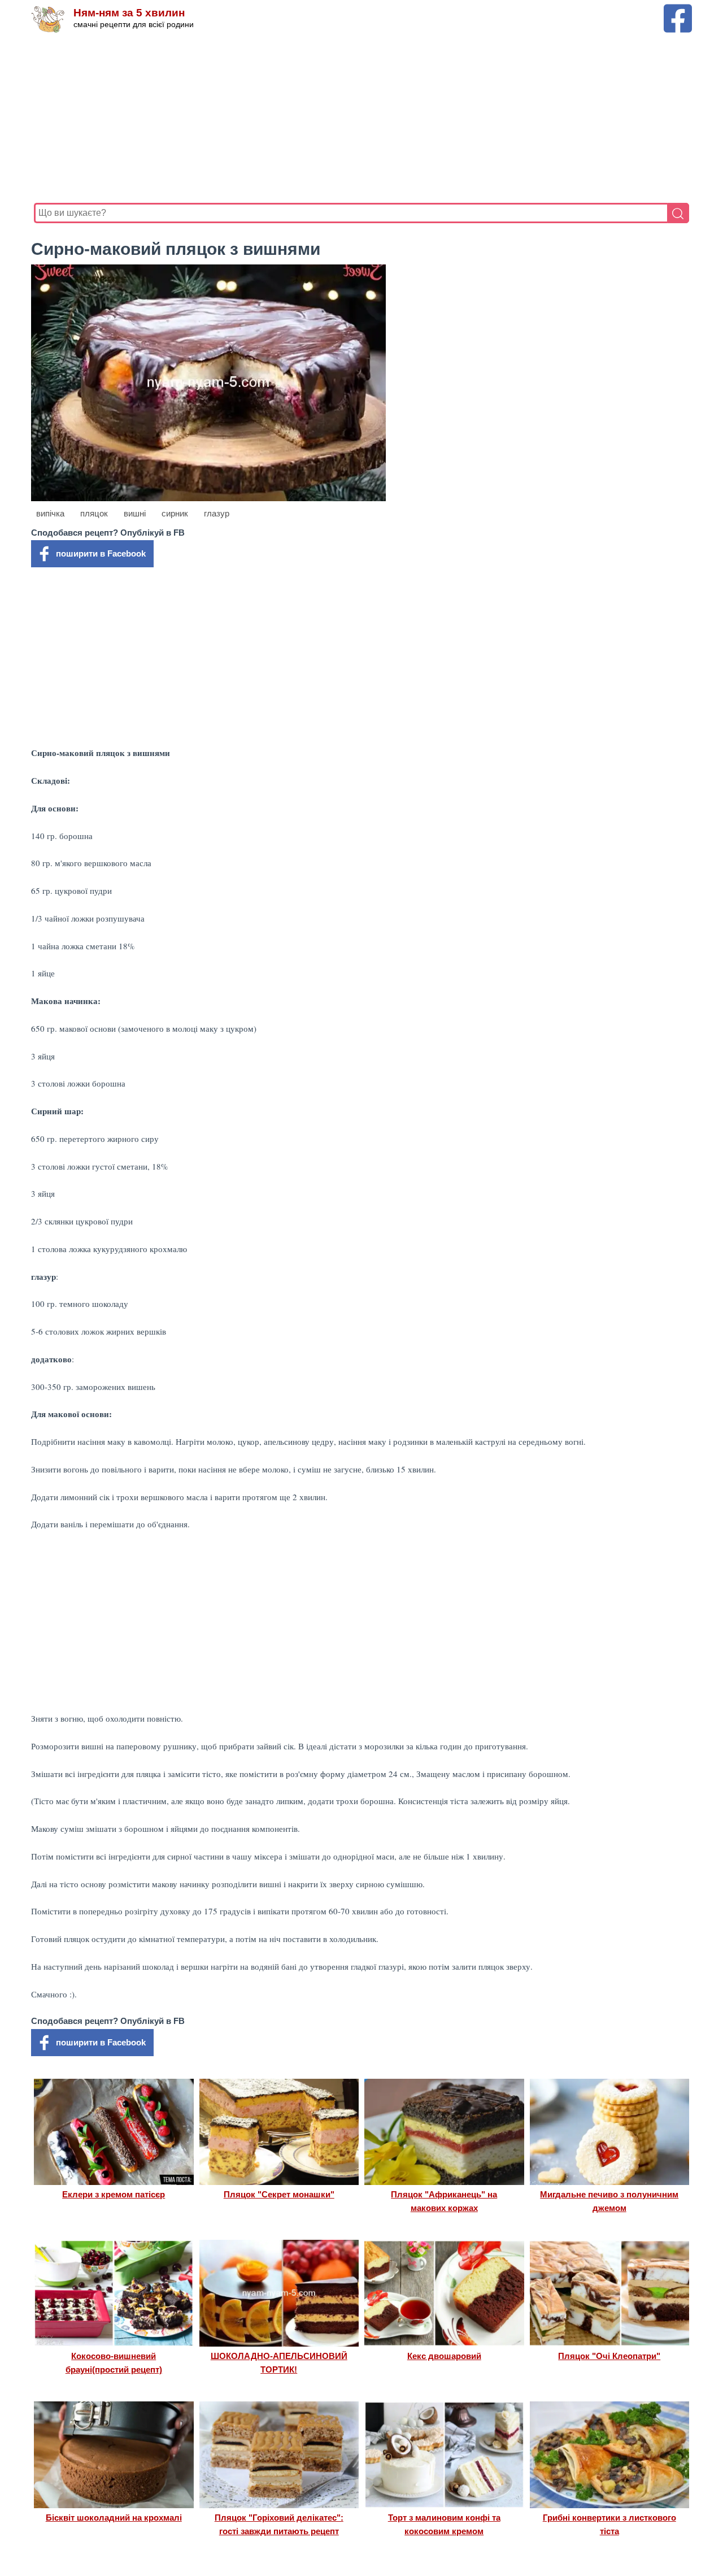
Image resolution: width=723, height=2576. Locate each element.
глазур (217, 513)
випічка (50, 513)
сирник (175, 513)
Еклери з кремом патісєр (114, 2194)
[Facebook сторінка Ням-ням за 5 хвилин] (678, 9)
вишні (135, 513)
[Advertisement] (361, 118)
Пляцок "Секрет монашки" (279, 2194)
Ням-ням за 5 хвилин (129, 13)
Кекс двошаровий (444, 2356)
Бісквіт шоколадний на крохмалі (114, 2518)
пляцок (94, 513)
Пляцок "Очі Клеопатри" (609, 2356)
